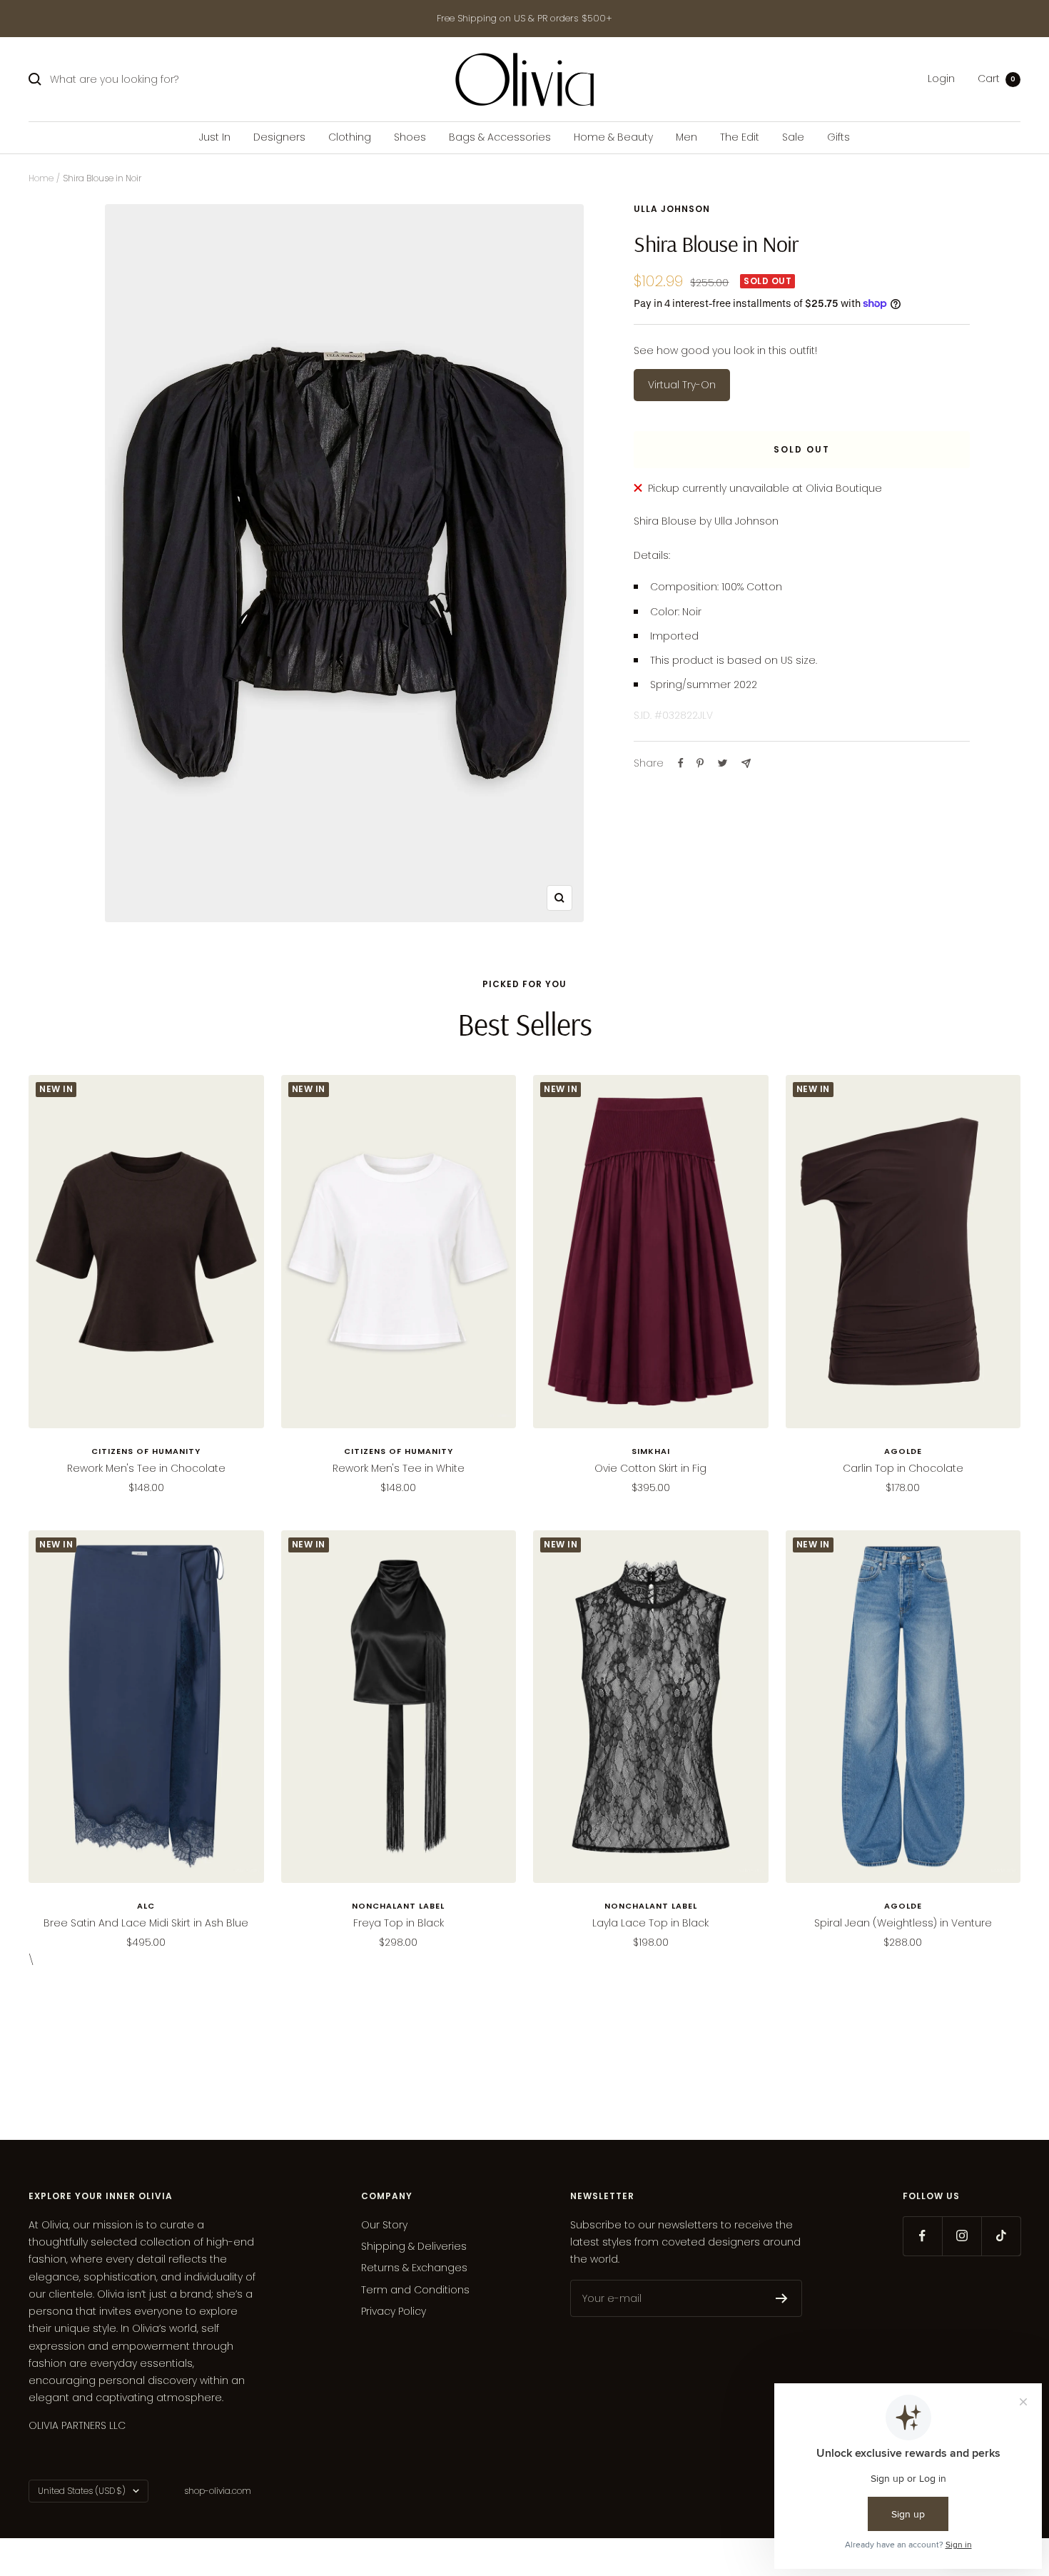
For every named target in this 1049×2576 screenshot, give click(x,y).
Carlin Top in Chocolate (903, 1468)
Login (941, 79)
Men (686, 137)
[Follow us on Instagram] (962, 2236)
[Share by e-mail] (746, 763)
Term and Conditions (415, 2290)
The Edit (740, 137)
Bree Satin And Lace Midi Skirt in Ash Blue (146, 1923)
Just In (215, 137)
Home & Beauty (613, 137)
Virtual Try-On (682, 385)
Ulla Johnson (672, 209)
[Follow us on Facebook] (922, 2236)
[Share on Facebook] (681, 763)
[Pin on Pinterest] (700, 763)
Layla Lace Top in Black (650, 1923)
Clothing (350, 137)
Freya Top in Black (399, 1923)
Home (41, 178)
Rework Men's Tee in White (399, 1468)
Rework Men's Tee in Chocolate (146, 1468)
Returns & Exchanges (414, 2268)
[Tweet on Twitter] (723, 763)
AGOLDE (903, 1451)
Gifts (838, 137)
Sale (793, 137)
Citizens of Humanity (146, 1451)
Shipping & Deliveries (414, 2246)
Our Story (384, 2225)
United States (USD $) (82, 2491)
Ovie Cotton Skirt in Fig (650, 1468)
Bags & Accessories (500, 137)
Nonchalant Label (398, 1906)
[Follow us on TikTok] (1001, 2236)
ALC (146, 1906)
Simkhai (651, 1451)
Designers (279, 137)
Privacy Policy (394, 2311)
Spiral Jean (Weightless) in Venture (903, 1923)
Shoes (410, 137)
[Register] (782, 2298)
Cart (997, 79)
